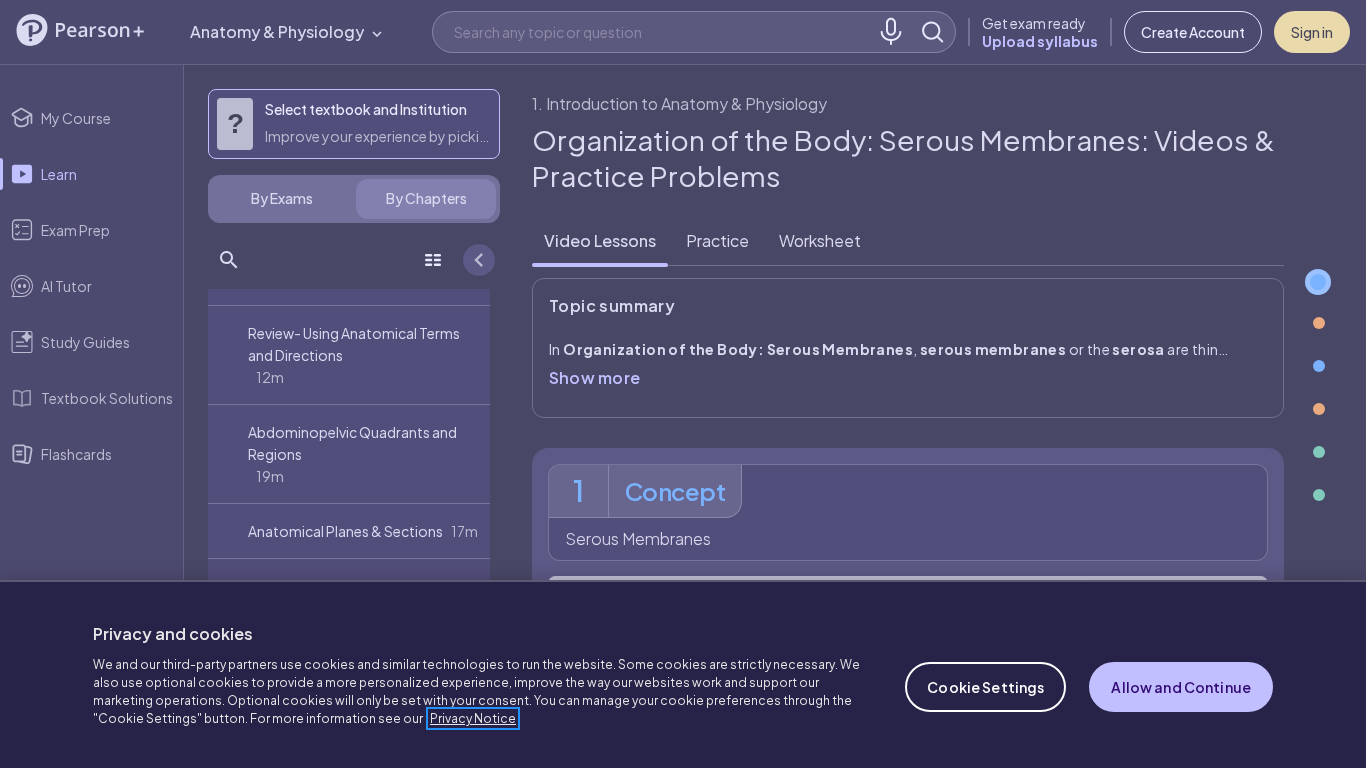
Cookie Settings (985, 687)
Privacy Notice (473, 718)
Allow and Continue (1181, 687)
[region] (683, 674)
